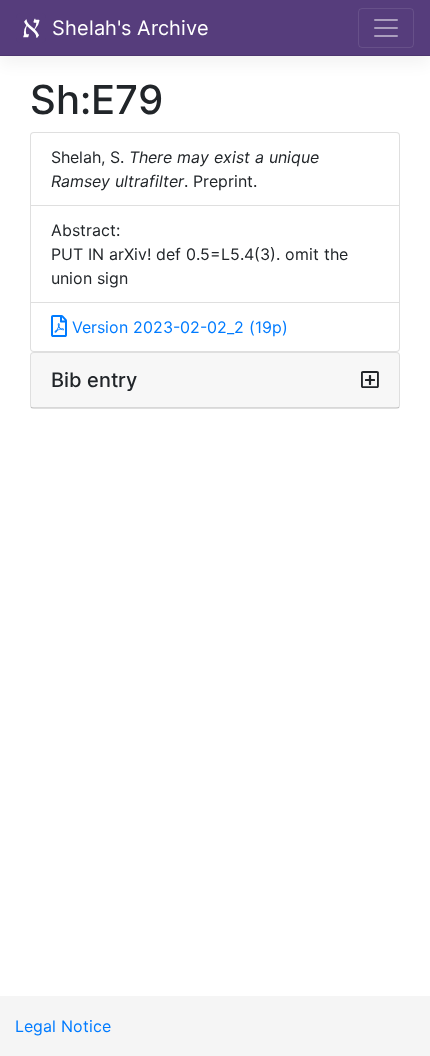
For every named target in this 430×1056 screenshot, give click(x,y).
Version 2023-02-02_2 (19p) (177, 327)
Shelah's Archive (127, 28)
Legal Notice (63, 1026)
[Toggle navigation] (386, 28)
